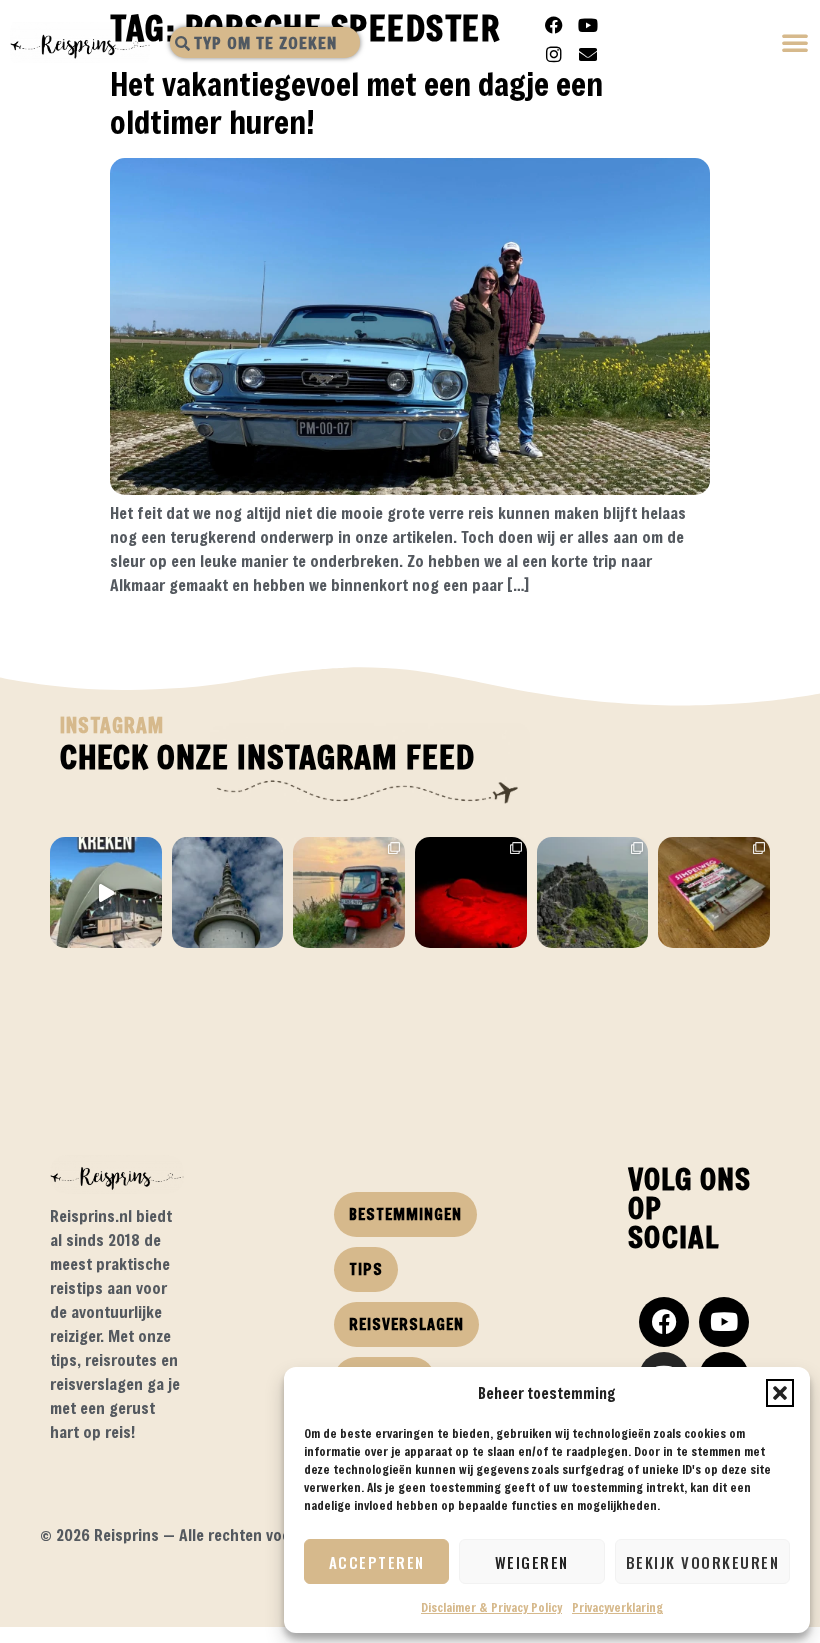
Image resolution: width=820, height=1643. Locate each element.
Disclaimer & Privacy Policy (491, 1607)
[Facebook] (554, 25)
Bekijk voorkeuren (703, 1562)
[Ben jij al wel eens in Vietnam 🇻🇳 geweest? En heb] (593, 893)
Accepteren (377, 1562)
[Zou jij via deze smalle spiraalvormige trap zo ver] (228, 893)
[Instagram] (554, 54)
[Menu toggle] (796, 44)
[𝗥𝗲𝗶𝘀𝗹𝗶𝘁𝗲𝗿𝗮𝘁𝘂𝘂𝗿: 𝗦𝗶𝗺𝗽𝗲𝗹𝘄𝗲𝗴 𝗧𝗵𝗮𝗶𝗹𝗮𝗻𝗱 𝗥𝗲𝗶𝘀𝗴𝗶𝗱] (714, 893)
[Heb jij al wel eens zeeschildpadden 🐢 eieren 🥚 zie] (471, 893)
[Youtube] (588, 25)
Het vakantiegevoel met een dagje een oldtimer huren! (356, 102)
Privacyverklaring (617, 1607)
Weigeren (532, 1562)
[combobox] (265, 42)
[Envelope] (588, 54)
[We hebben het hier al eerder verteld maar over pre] (349, 893)
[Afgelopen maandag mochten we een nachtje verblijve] (106, 893)
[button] (780, 1393)
